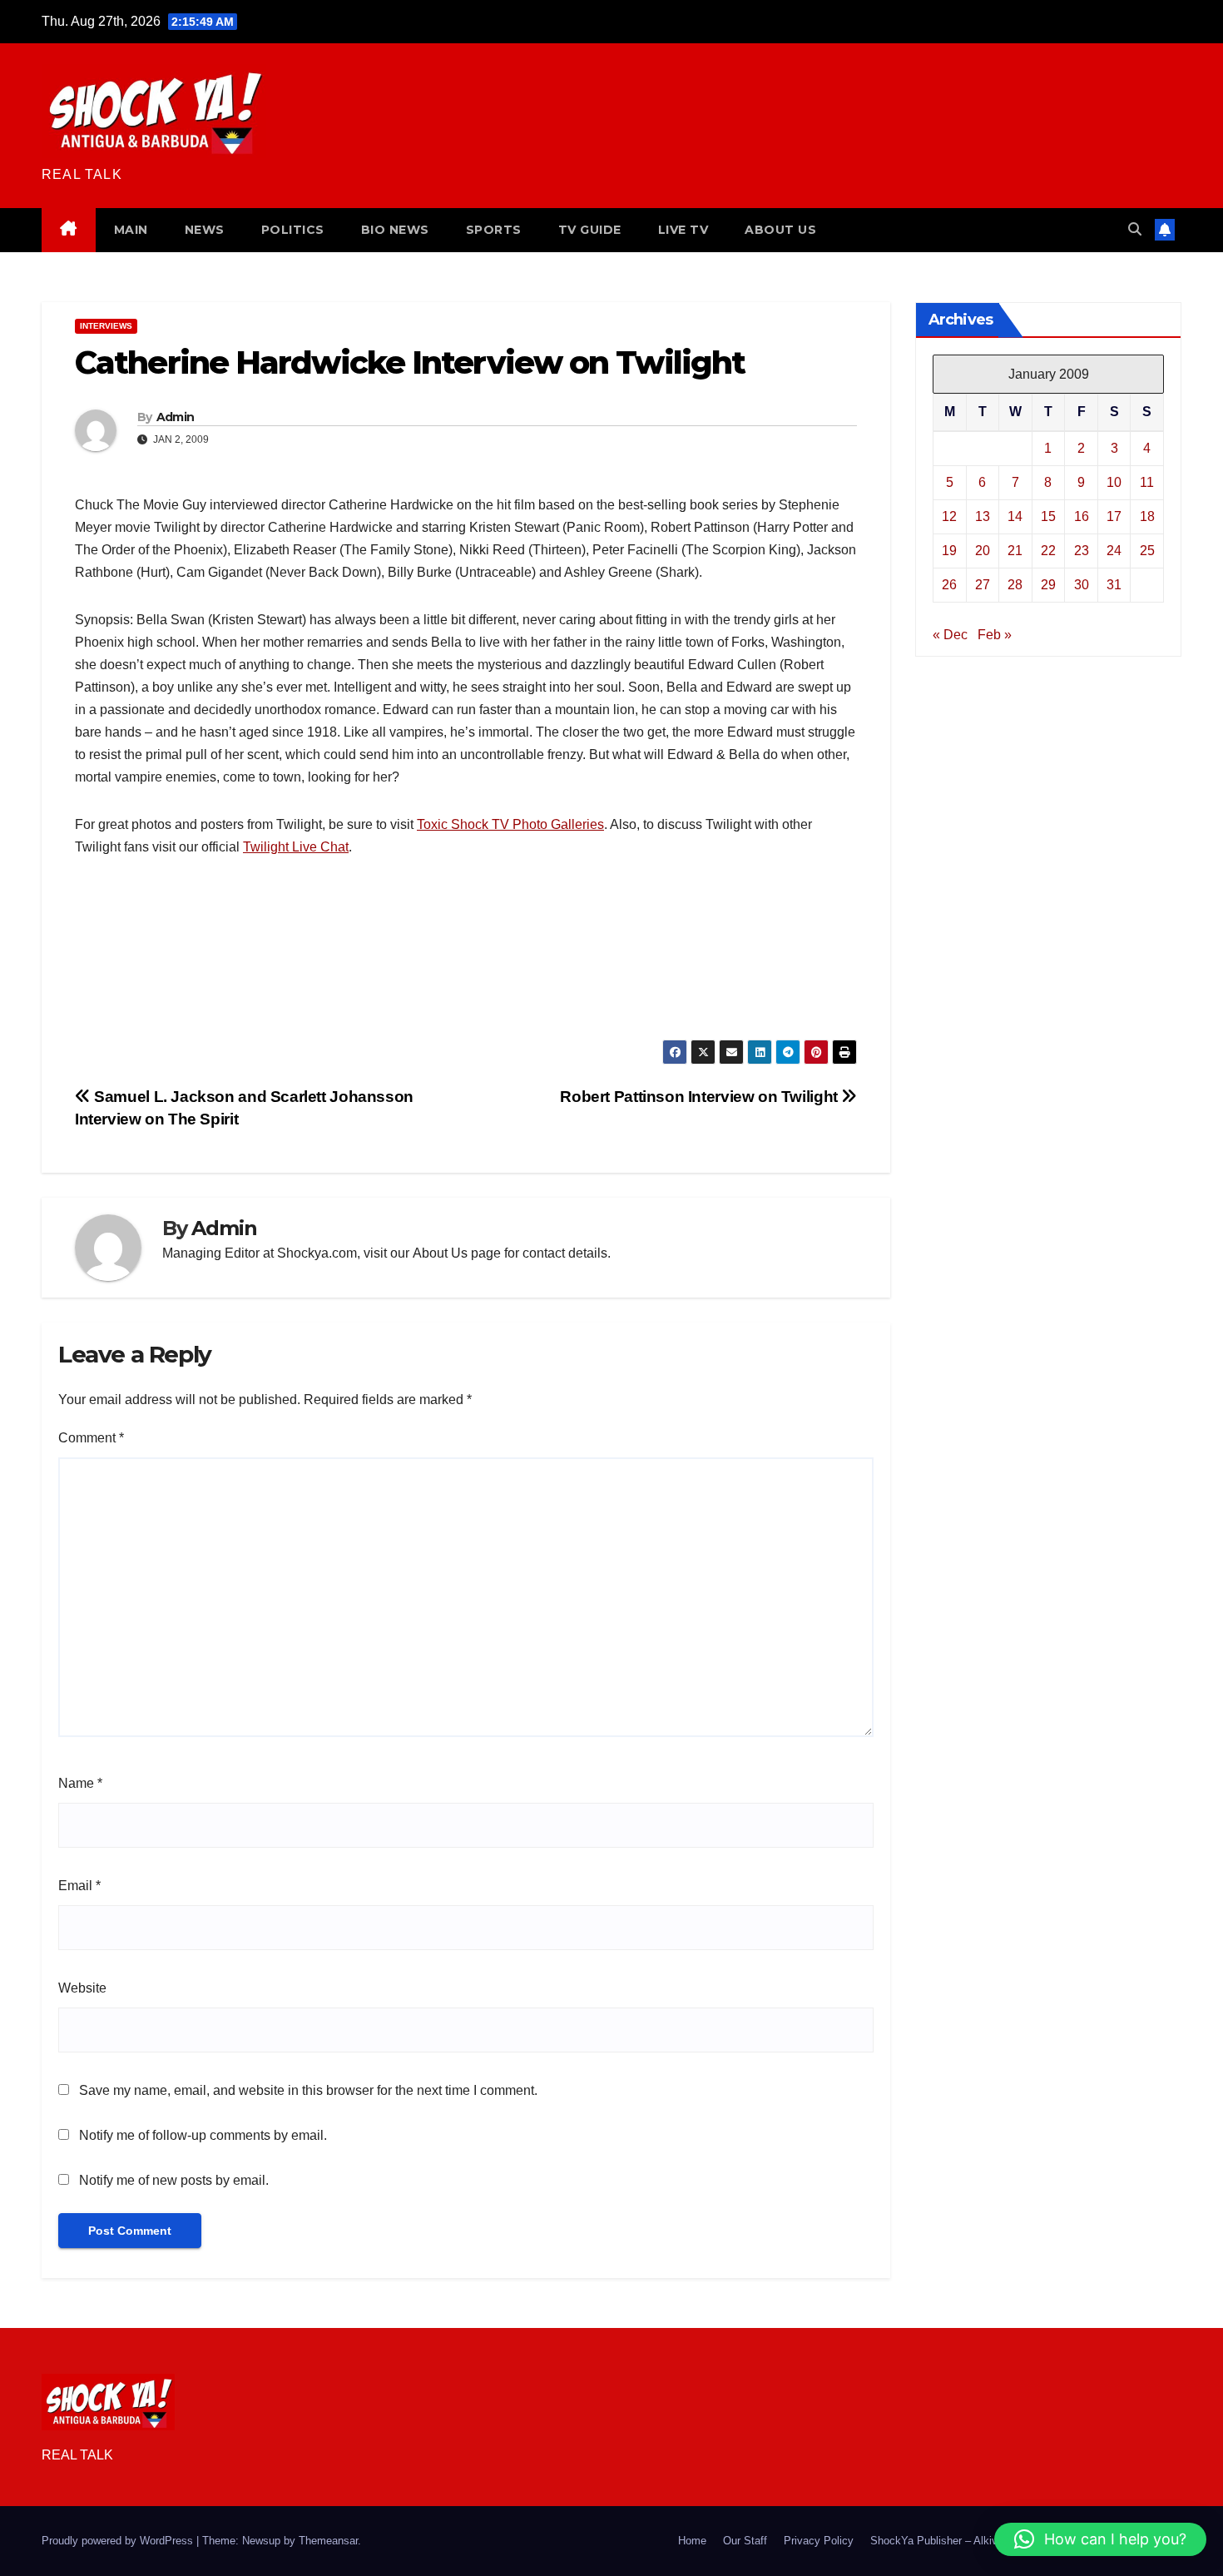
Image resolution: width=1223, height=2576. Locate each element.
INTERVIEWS (106, 326)
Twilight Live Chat (296, 847)
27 (983, 584)
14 (1015, 516)
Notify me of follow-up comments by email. (203, 2135)
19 (949, 550)
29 (1048, 584)
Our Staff (745, 2541)
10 (1114, 481)
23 (1082, 550)
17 (1114, 516)
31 (1114, 584)
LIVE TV (683, 230)
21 (1015, 550)
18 (1147, 516)
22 (1048, 550)
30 (1082, 584)
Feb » (995, 634)
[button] (1135, 229)
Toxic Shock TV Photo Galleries (510, 824)
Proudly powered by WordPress (119, 2541)
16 (1082, 516)
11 (1147, 481)
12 (949, 516)
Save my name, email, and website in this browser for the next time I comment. (308, 2090)
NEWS (205, 230)
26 (949, 584)
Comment (91, 1438)
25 (1147, 550)
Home (692, 2541)
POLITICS (293, 230)
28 (1015, 584)
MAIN (131, 230)
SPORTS (494, 230)
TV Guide (590, 230)
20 (983, 550)
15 (1048, 516)
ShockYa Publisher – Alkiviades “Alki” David (976, 2541)
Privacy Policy (819, 2541)
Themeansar (328, 2541)
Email (79, 1886)
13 (983, 516)
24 (1114, 550)
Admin (176, 417)
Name (80, 1783)
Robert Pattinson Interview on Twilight (701, 1097)
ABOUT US (780, 230)
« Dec (950, 634)
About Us (440, 1253)
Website (82, 1988)
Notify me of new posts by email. (174, 2180)
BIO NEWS (395, 230)
